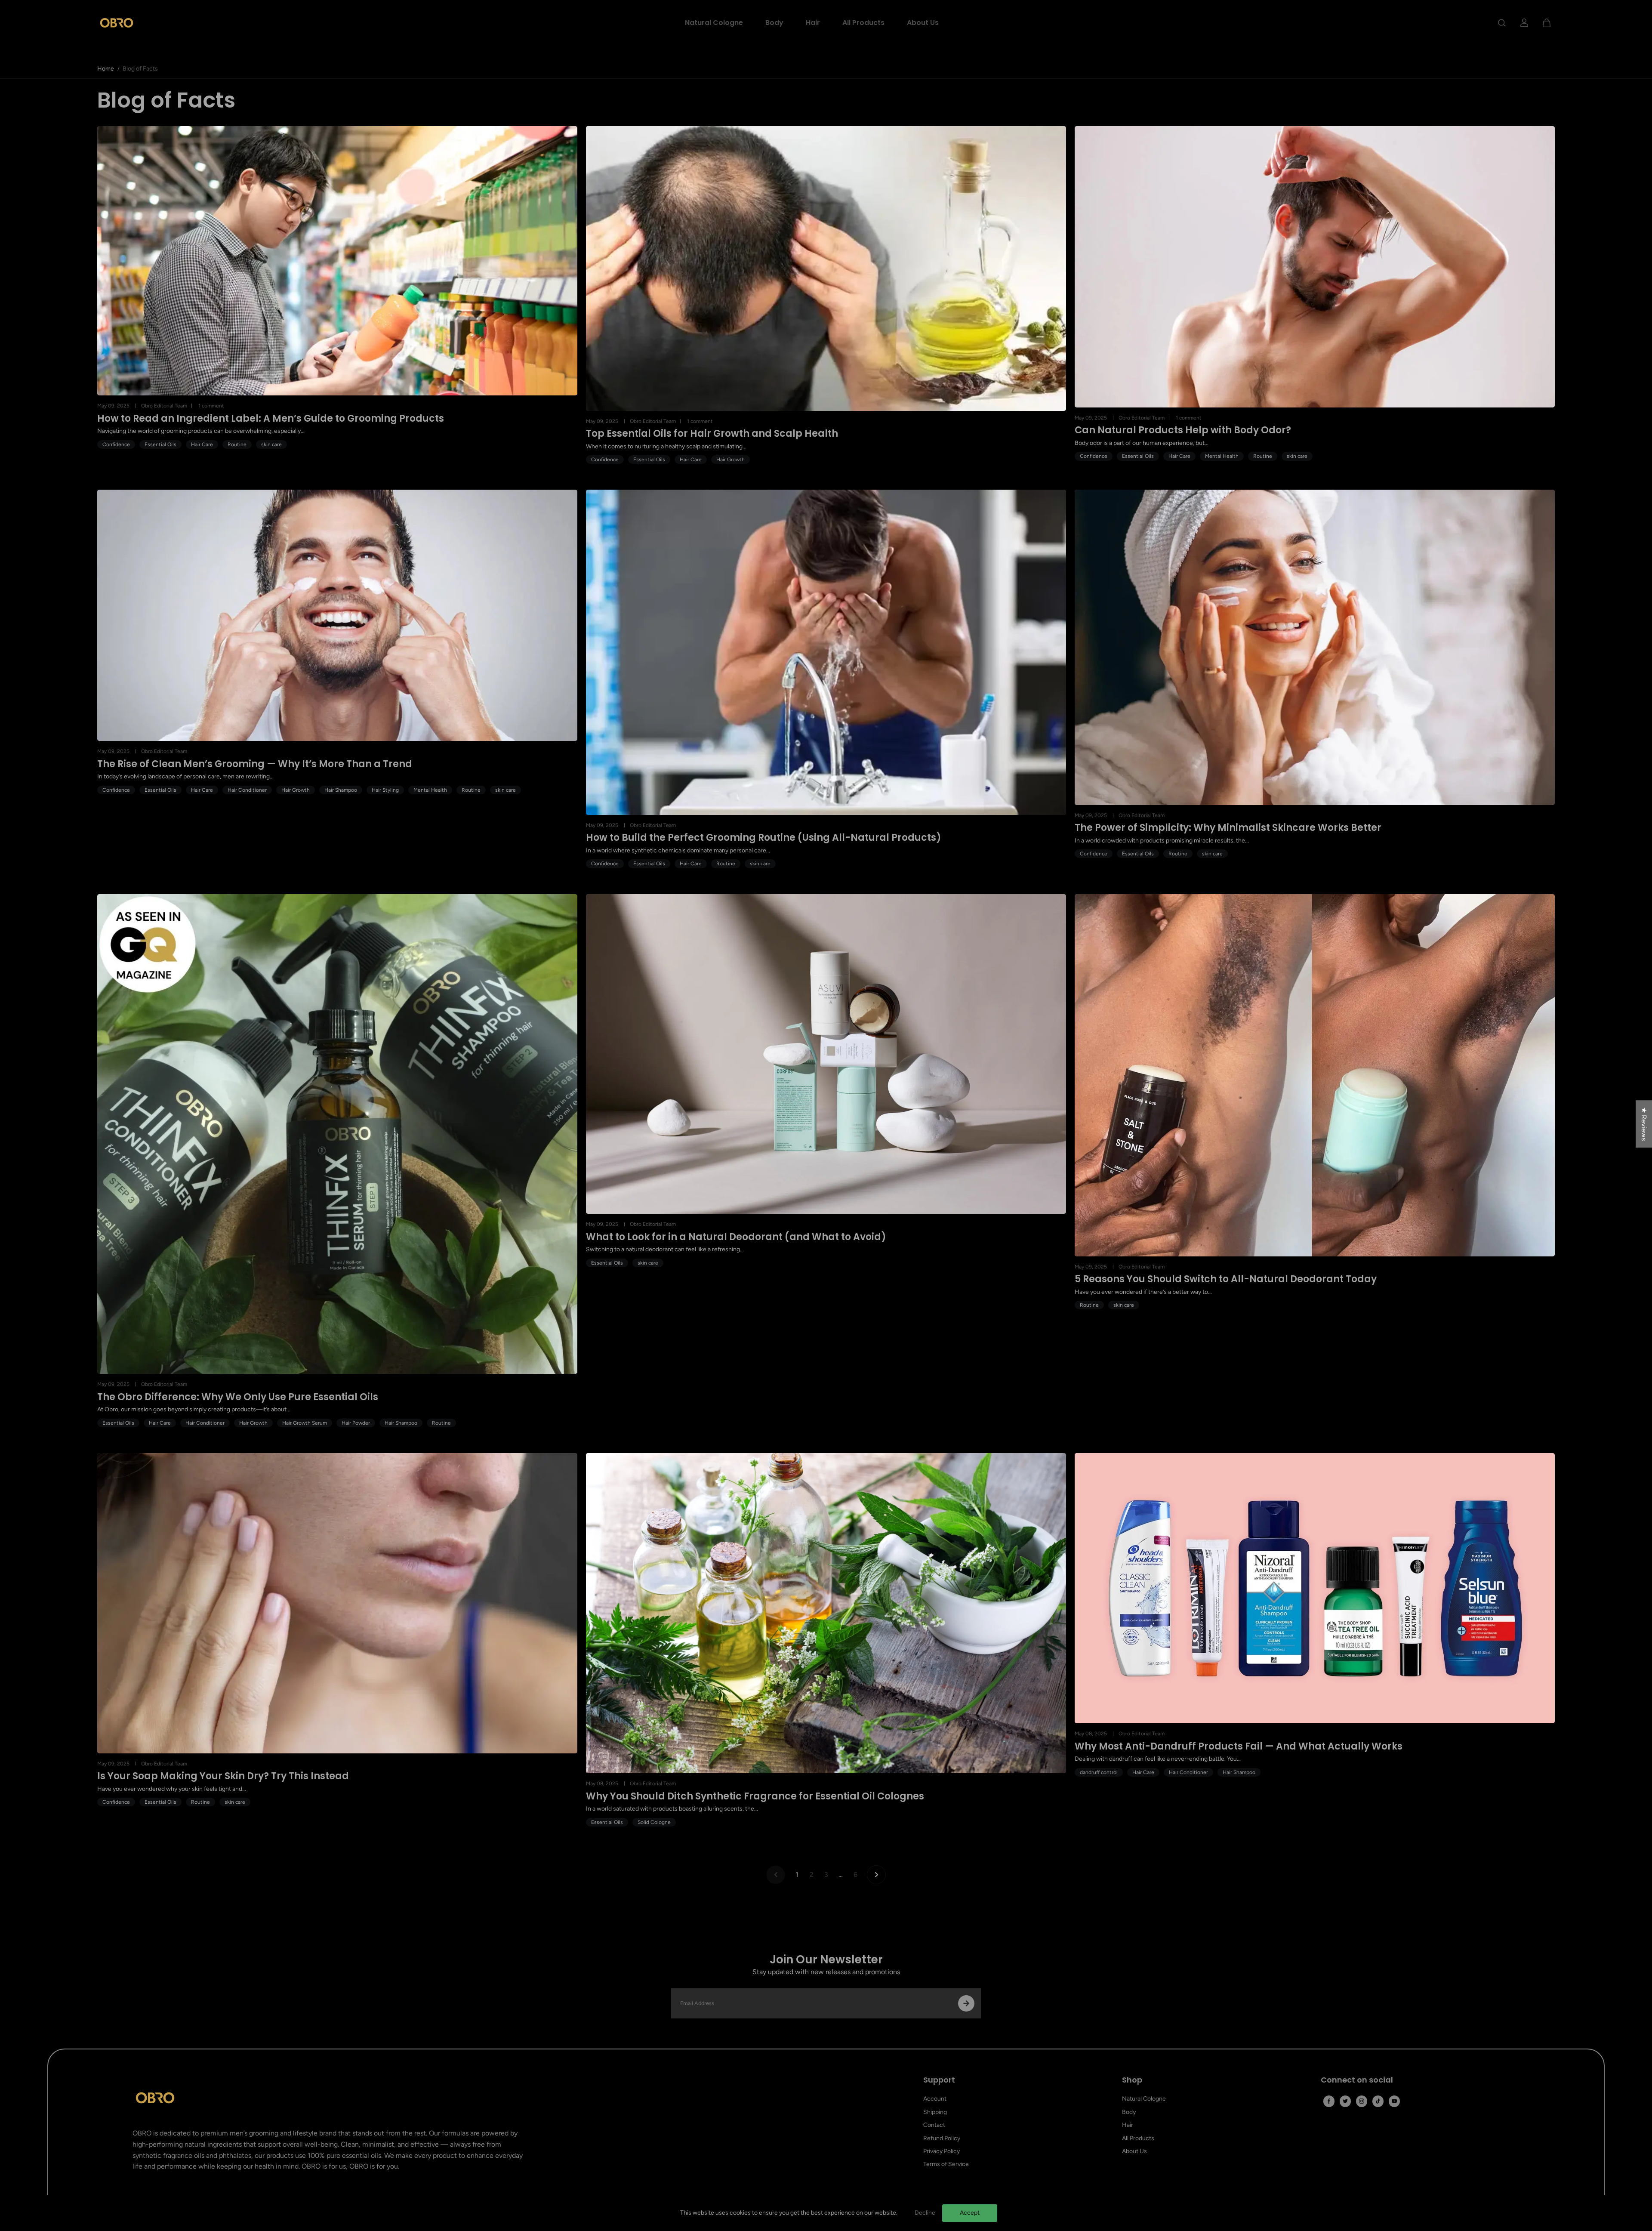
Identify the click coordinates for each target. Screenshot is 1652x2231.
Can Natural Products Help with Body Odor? (1183, 430)
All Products (863, 23)
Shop (1132, 2080)
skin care (271, 444)
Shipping (935, 2112)
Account (935, 2099)
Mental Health (1222, 456)
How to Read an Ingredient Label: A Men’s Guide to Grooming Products (271, 419)
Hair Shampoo (341, 790)
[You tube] (1394, 2101)
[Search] (1502, 23)
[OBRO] (117, 23)
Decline (925, 2213)
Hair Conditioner (247, 790)
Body (774, 23)
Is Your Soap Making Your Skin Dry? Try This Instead (223, 1776)
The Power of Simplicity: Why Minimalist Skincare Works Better (1228, 828)
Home (106, 69)
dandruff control (1099, 1772)
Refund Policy (942, 2138)
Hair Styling (385, 790)
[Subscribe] (966, 2003)
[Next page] (876, 1875)
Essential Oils (160, 444)
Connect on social (1357, 2080)
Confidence (116, 444)
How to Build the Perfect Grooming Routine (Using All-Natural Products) (764, 838)
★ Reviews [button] (1644, 1124)
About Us (923, 23)
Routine (237, 444)
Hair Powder (356, 1423)
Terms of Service (946, 2164)
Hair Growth (730, 460)
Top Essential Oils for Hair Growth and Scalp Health (712, 434)
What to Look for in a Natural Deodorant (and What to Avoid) (736, 1237)
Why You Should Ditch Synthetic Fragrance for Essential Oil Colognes (755, 1796)
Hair (813, 23)
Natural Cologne (714, 23)
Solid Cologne (654, 1822)
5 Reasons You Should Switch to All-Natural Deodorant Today (1226, 1279)
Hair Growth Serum (305, 1423)
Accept (970, 2213)
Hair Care (202, 444)
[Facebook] (1329, 2101)
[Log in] (1524, 23)
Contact (934, 2125)
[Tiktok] (1378, 2101)
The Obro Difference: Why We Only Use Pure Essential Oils (238, 1397)
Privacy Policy (942, 2151)
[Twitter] (1345, 2101)
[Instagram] (1362, 2101)
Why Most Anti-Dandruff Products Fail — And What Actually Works (1239, 1747)
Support (939, 2080)
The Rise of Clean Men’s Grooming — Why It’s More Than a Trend (255, 764)
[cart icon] (1547, 23)
